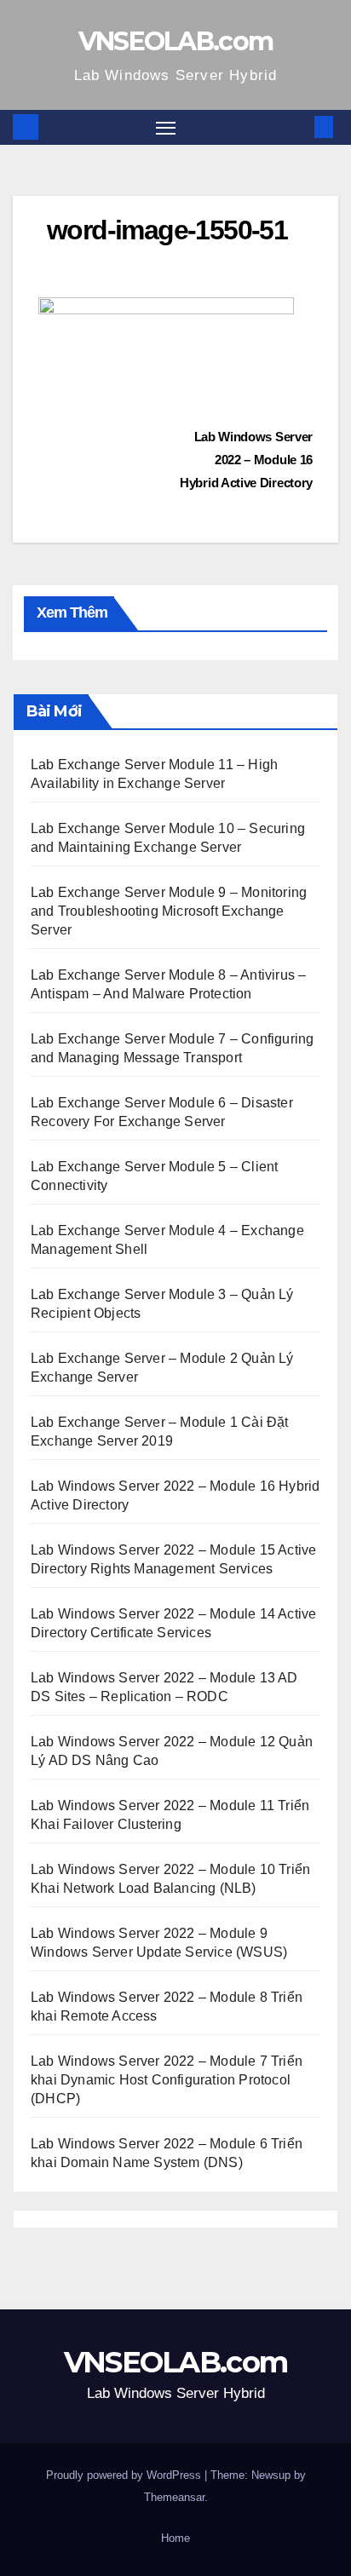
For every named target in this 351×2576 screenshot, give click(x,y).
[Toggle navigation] (166, 128)
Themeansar (174, 2497)
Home (175, 2538)
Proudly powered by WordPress (125, 2475)
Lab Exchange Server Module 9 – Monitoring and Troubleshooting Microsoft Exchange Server (169, 911)
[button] (298, 126)
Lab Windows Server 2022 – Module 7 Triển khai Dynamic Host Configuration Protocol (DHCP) (167, 2080)
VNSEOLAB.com (176, 41)
